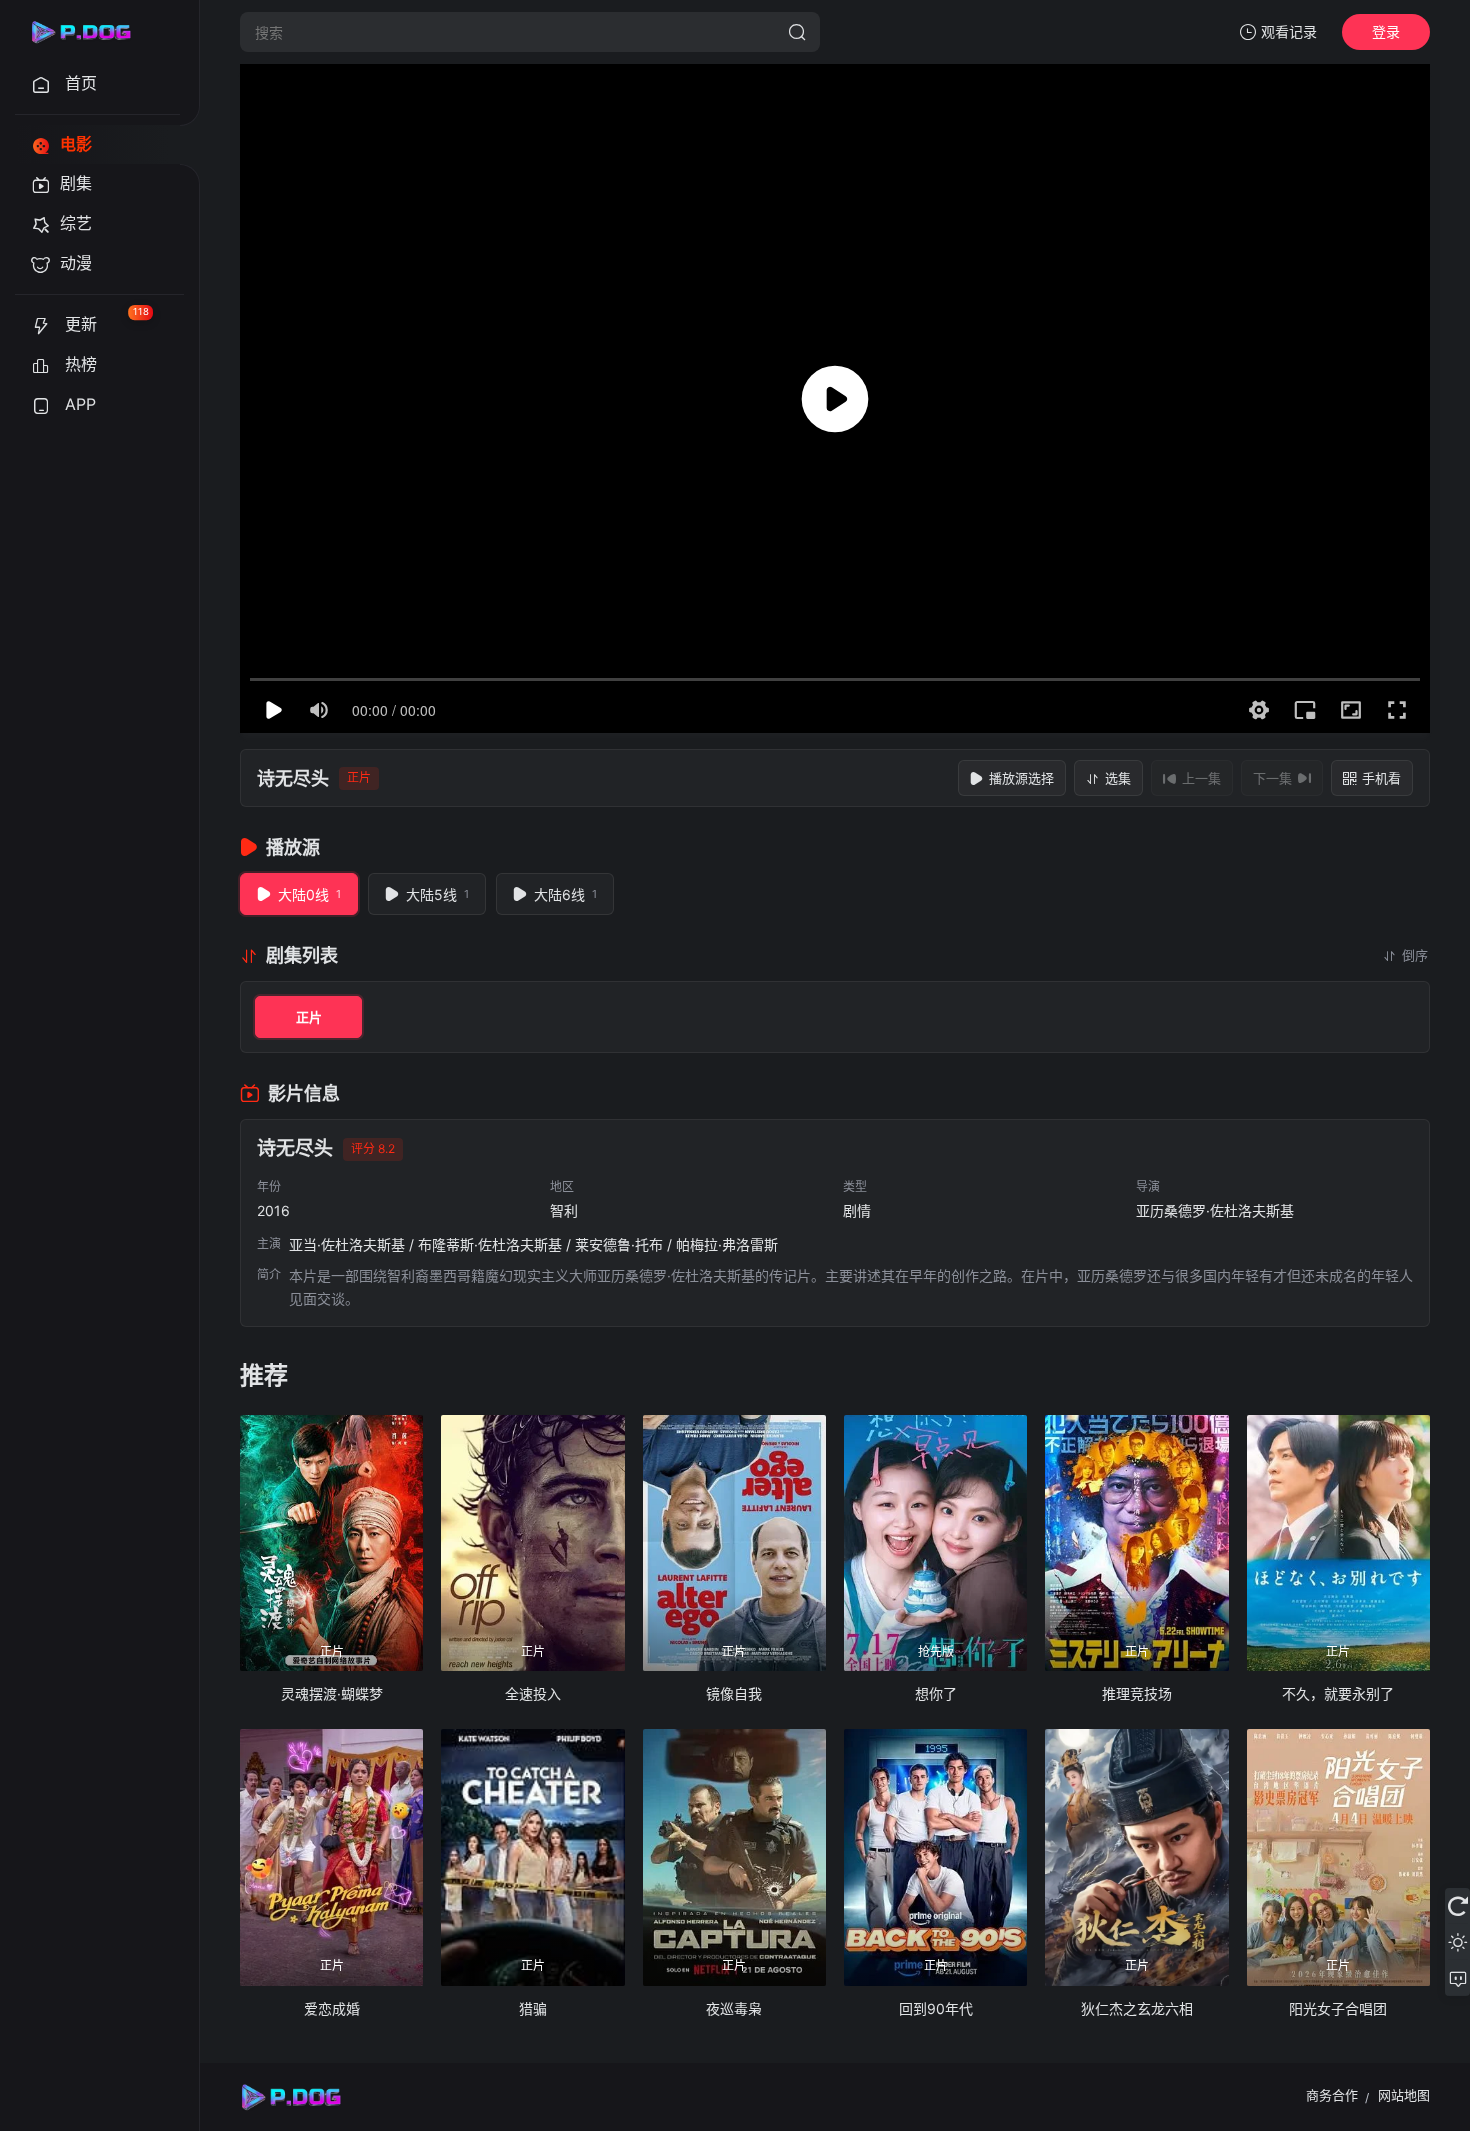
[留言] (1457, 1978)
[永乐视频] (90, 32)
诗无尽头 (293, 778)
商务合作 (1332, 2095)
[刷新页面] (1457, 1906)
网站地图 (1404, 2095)
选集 (1118, 778)
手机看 (1381, 778)
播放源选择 (1021, 778)
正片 (309, 1017)
